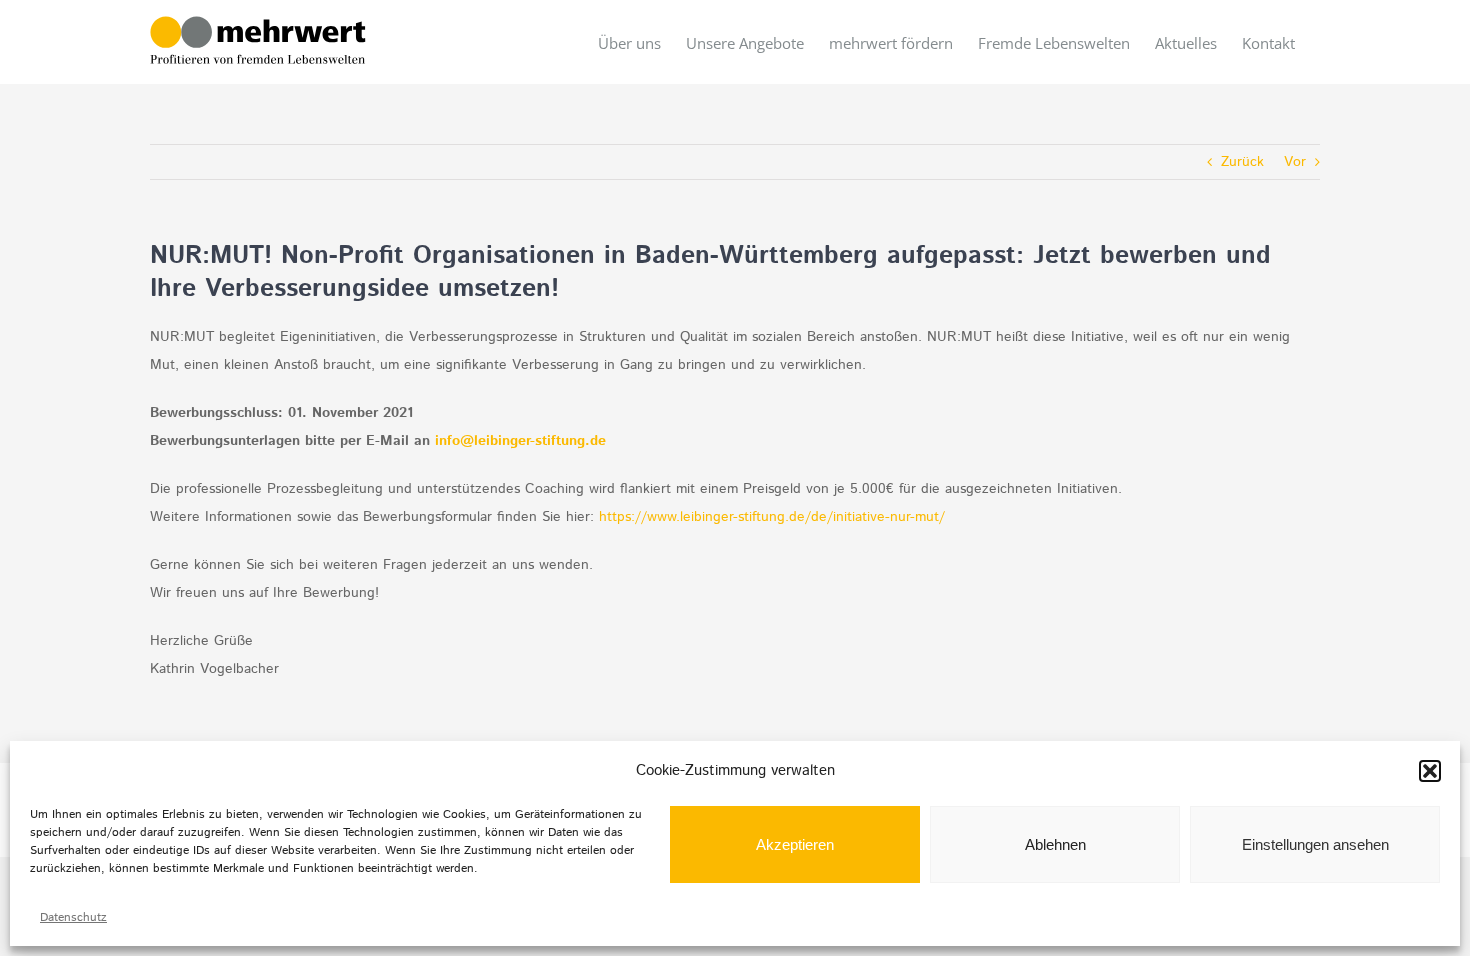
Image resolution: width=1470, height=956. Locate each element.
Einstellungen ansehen (1315, 844)
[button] (1430, 771)
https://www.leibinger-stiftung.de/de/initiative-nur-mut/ (772, 517)
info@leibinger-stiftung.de (520, 441)
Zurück (1242, 162)
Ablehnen (1055, 844)
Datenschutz (73, 917)
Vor (1295, 162)
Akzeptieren (795, 844)
